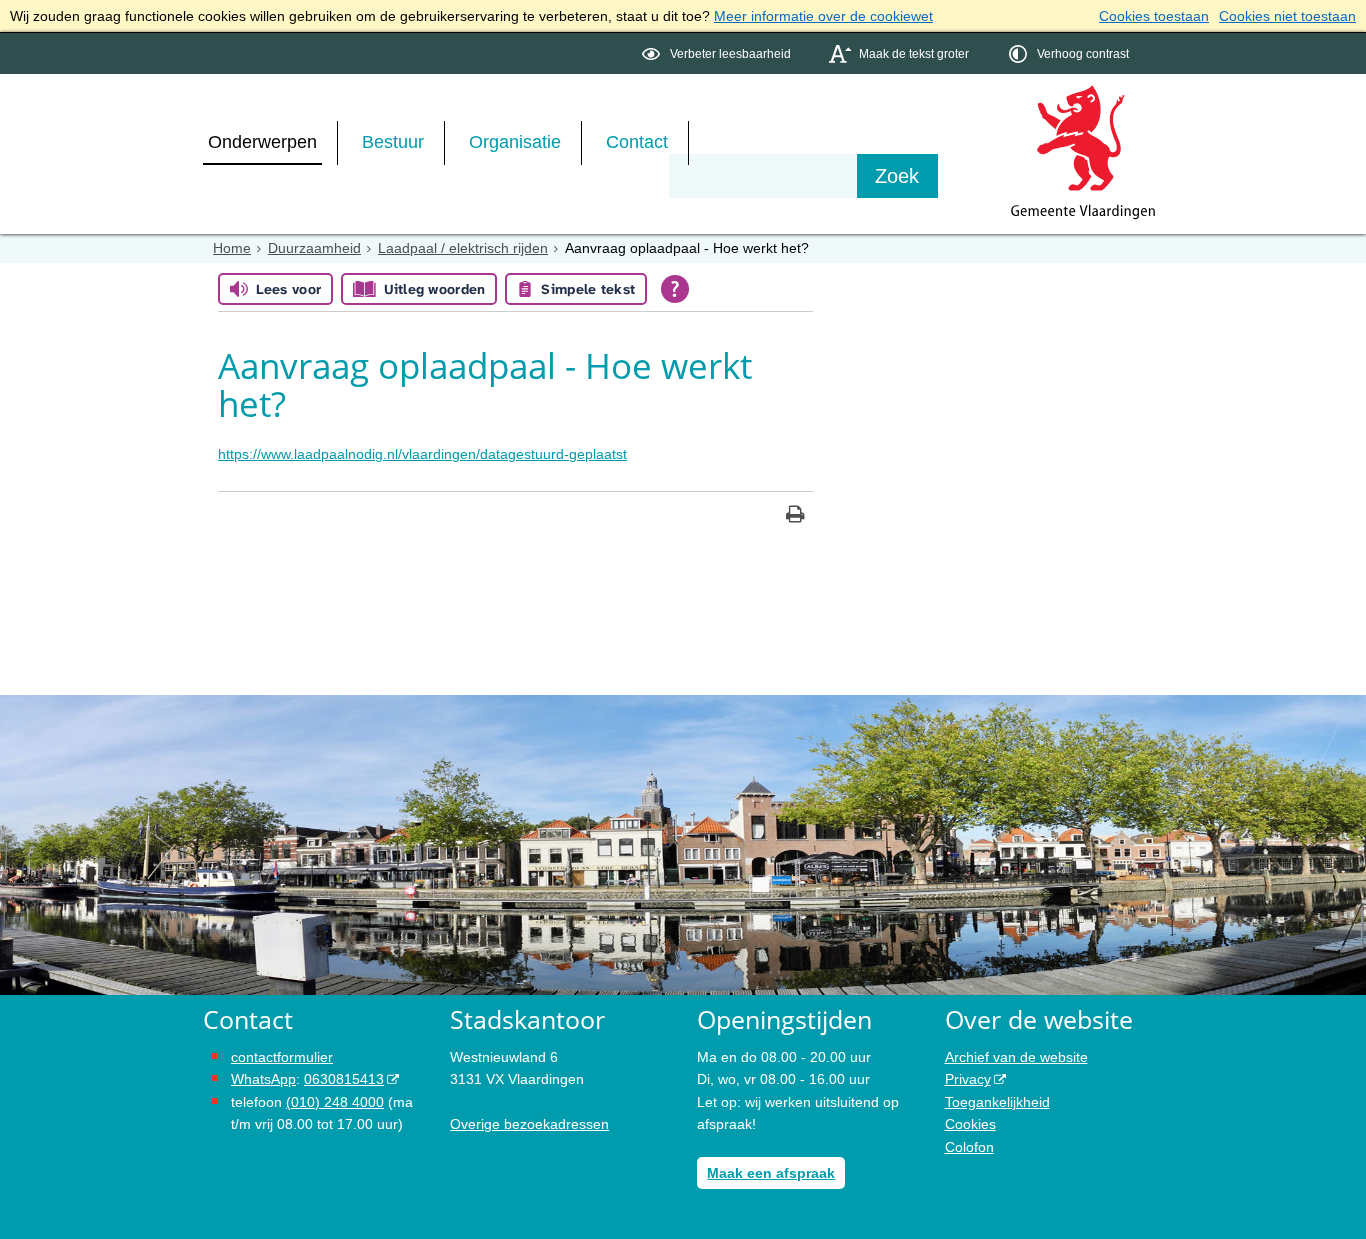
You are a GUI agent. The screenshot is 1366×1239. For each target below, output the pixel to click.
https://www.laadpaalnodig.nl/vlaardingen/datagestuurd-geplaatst (422, 454)
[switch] (718, 53)
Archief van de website (1016, 1057)
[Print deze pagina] (795, 516)
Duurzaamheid (314, 248)
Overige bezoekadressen (529, 1124)
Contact (637, 142)
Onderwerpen (262, 142)
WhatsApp (263, 1079)
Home (232, 248)
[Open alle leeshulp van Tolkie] (675, 289)
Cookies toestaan (1154, 16)
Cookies (970, 1124)
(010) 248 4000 (335, 1102)
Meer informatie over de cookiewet (823, 16)
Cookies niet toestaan (1287, 16)
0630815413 (344, 1079)
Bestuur (393, 142)
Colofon (969, 1147)
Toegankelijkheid (997, 1102)
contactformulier (282, 1057)
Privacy (968, 1079)
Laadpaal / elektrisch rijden (463, 248)
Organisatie (515, 142)
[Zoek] (897, 176)
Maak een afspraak (771, 1173)
